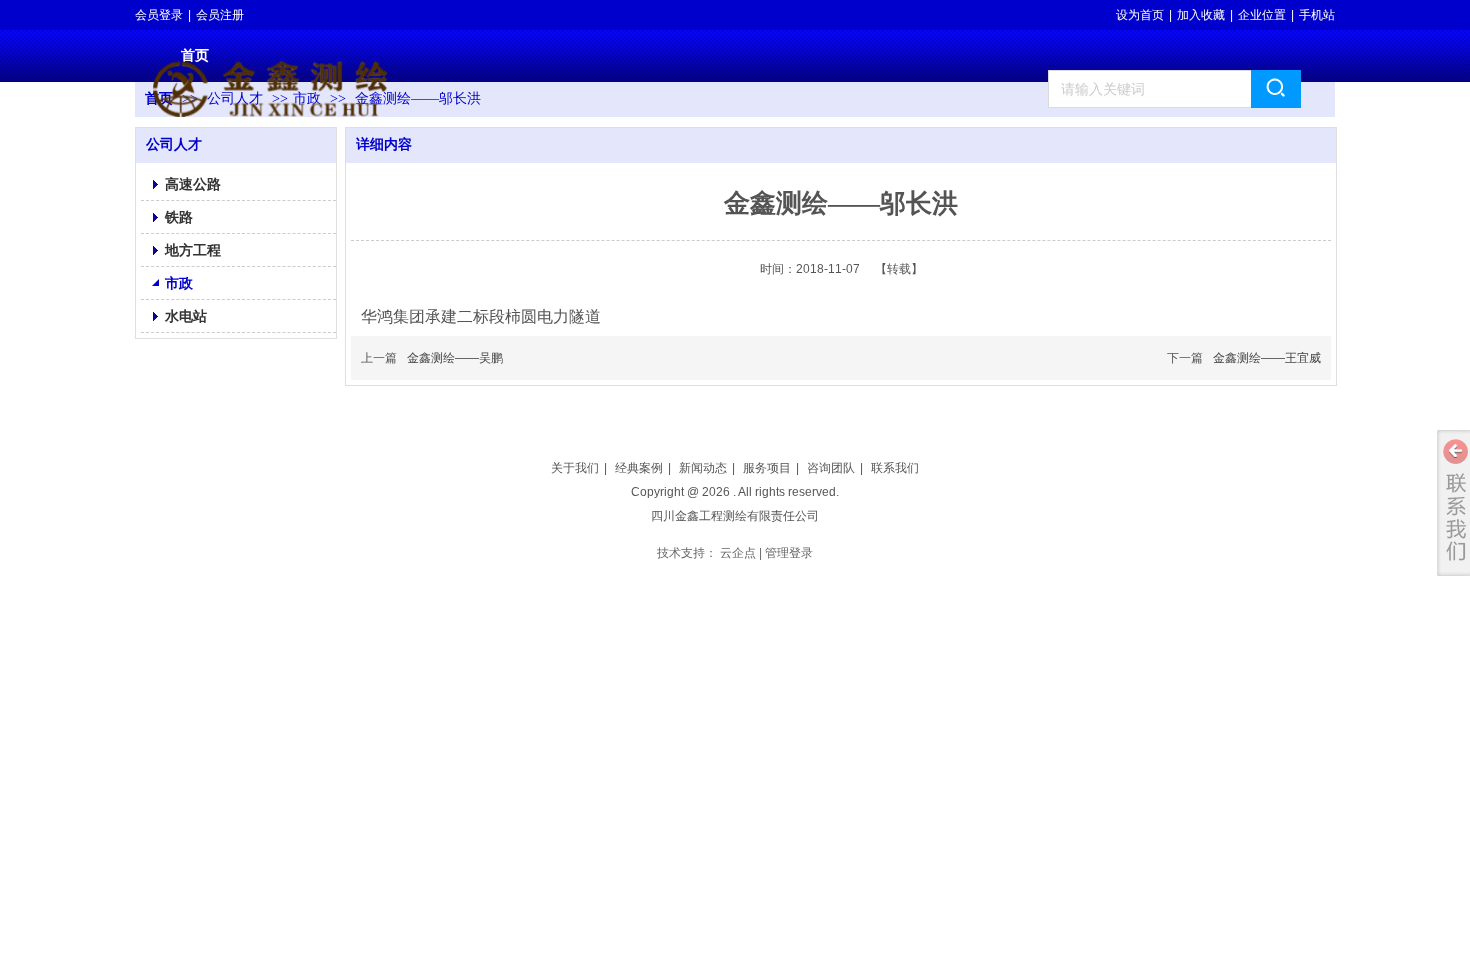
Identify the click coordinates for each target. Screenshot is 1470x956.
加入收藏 (1201, 15)
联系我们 (895, 468)
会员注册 (220, 15)
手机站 (1317, 15)
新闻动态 (703, 468)
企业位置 (1262, 15)
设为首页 (1140, 15)
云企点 (738, 553)
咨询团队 (831, 468)
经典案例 (639, 468)
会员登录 (159, 15)
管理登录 (789, 553)
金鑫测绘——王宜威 (1267, 358)
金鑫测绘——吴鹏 (455, 358)
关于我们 (575, 468)
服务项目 (767, 468)
